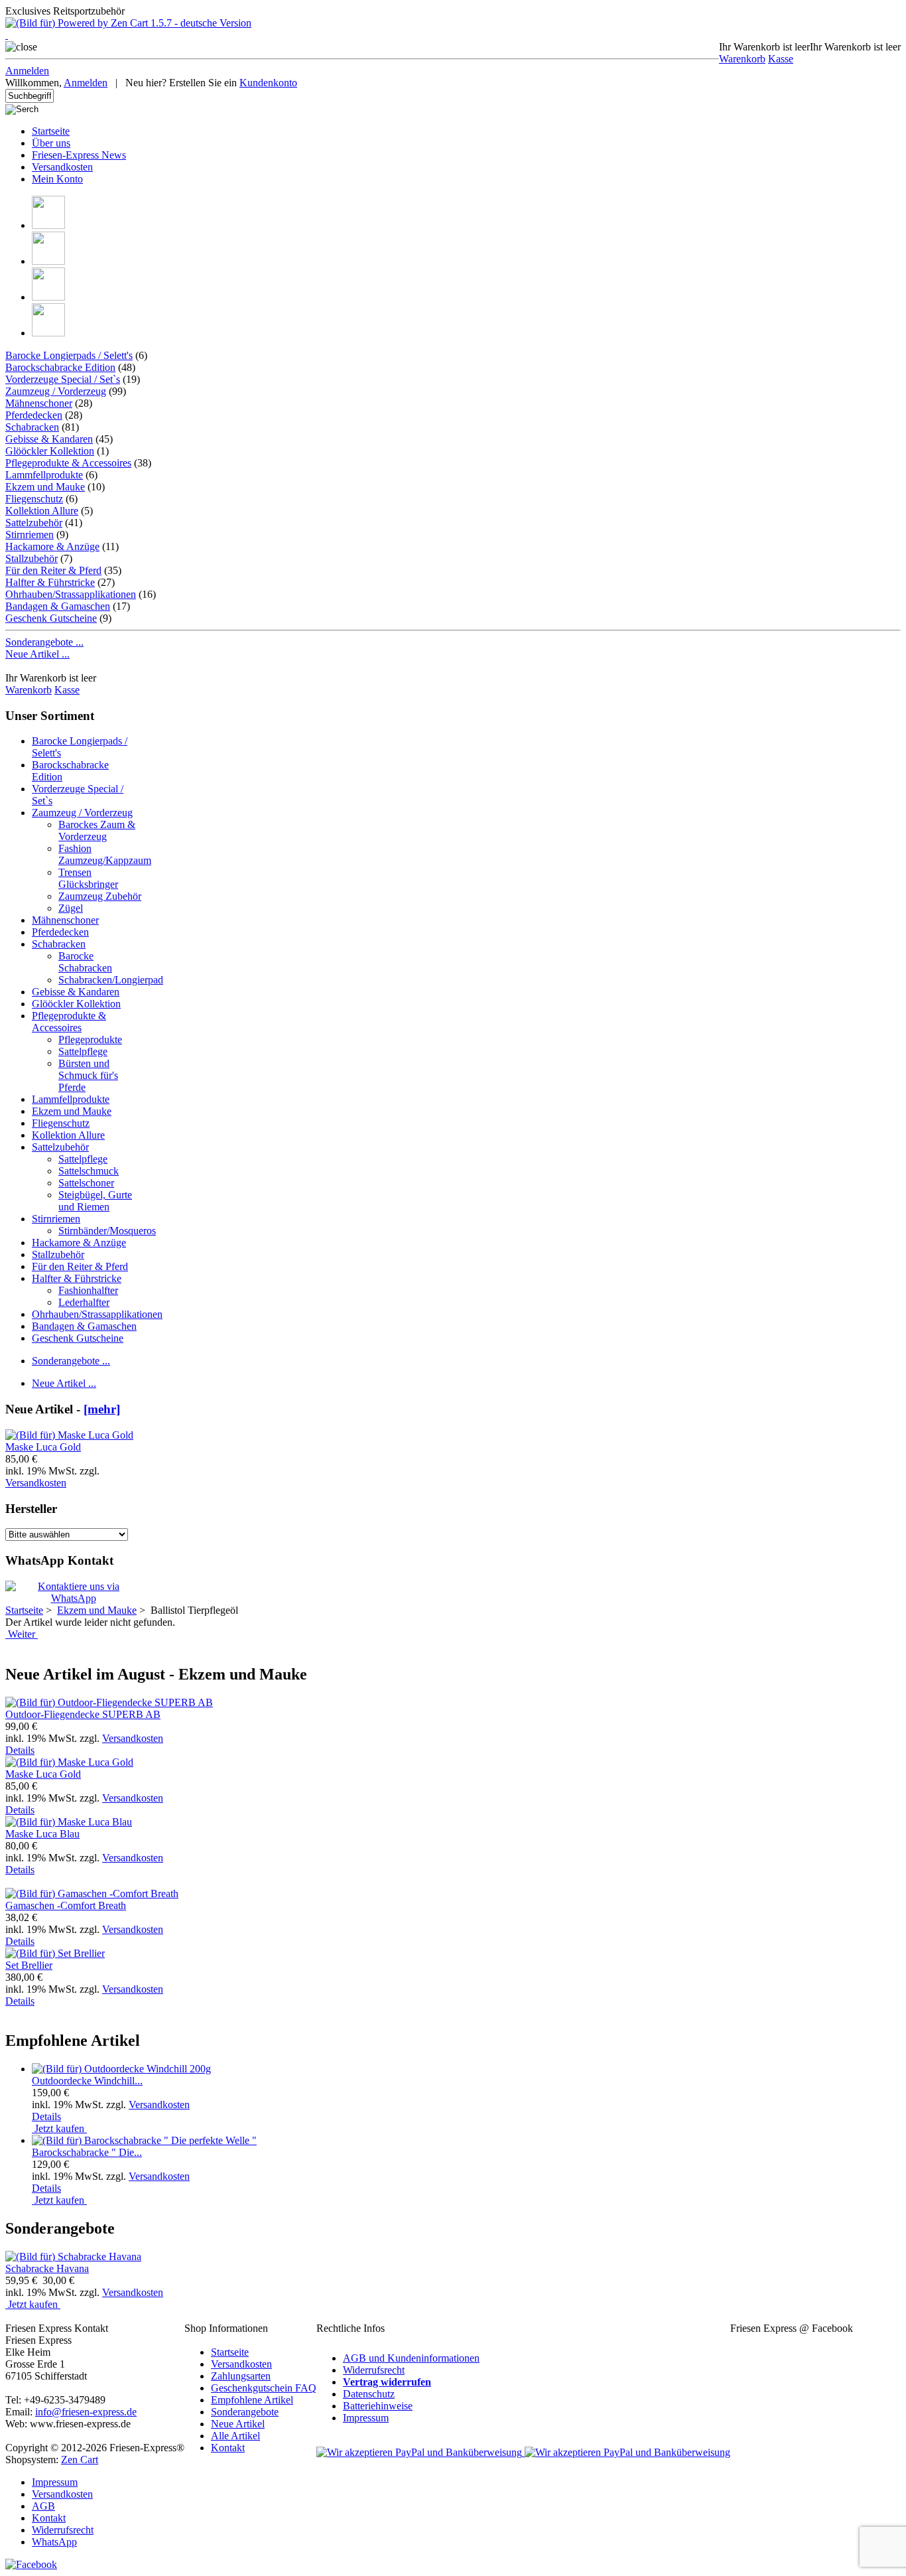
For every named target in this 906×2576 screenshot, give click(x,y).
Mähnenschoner (39, 403)
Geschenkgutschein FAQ (264, 2388)
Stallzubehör (32, 558)
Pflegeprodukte (90, 1039)
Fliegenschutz (34, 499)
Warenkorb (742, 59)
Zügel (71, 908)
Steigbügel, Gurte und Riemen (95, 1201)
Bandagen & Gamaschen (58, 606)
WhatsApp (54, 2542)
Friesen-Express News (79, 155)
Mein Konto (57, 179)
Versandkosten (62, 167)
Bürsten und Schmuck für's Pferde (88, 1075)
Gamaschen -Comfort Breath (66, 1905)
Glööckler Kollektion (50, 451)
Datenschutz (369, 2394)
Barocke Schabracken (85, 962)
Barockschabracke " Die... (87, 2152)
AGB (43, 2506)
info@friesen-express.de (86, 2412)
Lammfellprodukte (44, 475)
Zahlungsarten (241, 2376)
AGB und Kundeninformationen (411, 2358)
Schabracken (32, 427)
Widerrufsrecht (374, 2370)
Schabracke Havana (47, 2268)
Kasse (781, 59)
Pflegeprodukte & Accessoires (68, 463)
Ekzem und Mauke (72, 1111)
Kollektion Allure (42, 511)
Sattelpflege (83, 1051)
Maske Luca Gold (43, 1447)
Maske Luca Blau (42, 1834)
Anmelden (27, 71)
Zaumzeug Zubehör (100, 896)
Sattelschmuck (89, 1171)
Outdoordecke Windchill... (87, 2081)
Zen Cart (80, 2460)
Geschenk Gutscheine (51, 618)
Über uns (51, 143)
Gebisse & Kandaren (49, 439)
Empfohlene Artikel (252, 2400)
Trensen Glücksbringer (88, 878)
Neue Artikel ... (37, 654)
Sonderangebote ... (44, 642)
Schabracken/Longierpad (111, 980)
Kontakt (228, 2448)
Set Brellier (29, 1965)
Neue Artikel (238, 2424)
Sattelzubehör (34, 523)
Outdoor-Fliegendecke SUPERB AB (83, 1714)
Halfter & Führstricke (50, 582)
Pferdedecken (34, 415)
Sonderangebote (245, 2412)
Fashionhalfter (88, 1290)
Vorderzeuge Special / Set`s (63, 379)
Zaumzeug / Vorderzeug (56, 391)
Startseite (51, 131)
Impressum (366, 2418)
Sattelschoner (86, 1183)
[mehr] (102, 1409)
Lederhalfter (84, 1302)
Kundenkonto (268, 83)
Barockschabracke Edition (60, 367)
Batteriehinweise (378, 2406)
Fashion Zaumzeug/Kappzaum (105, 854)
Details (20, 1750)
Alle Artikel (235, 2436)
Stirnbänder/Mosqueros (107, 1231)
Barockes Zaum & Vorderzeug (97, 830)
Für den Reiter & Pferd (53, 570)
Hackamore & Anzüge (52, 546)
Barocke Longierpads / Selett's (69, 355)
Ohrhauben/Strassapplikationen (71, 594)
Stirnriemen (30, 535)
